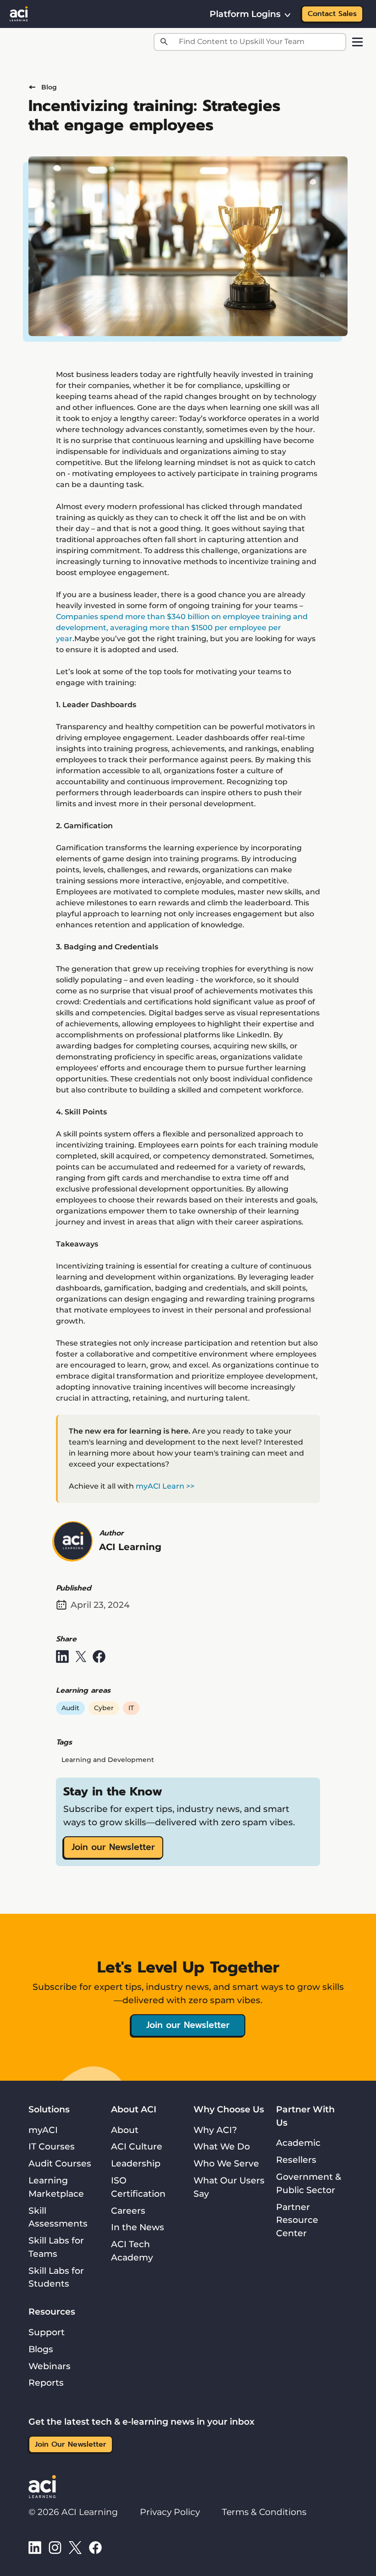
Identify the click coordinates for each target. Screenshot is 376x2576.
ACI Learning (130, 1547)
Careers (128, 2210)
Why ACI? (215, 2130)
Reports (46, 2382)
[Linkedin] (35, 2547)
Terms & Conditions (264, 2512)
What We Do (222, 2146)
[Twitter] (75, 2547)
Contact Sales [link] (332, 14)
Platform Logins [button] (245, 14)
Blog (49, 87)
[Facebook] (95, 2547)
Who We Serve (226, 2163)
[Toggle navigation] (357, 42)
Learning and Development (108, 1760)
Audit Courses (60, 2163)
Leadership (136, 2163)
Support (47, 2332)
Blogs (41, 2349)
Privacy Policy (170, 2512)
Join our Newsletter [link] (113, 1847)
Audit (70, 1708)
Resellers (296, 2160)
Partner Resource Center (297, 2220)
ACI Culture (137, 2146)
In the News (138, 2227)
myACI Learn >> (165, 1486)
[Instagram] (55, 2547)
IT (131, 1708)
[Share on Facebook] (99, 1656)
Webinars (50, 2366)
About (125, 2130)
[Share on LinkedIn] (62, 1656)
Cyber (104, 1708)
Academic (298, 2143)
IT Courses (52, 2146)
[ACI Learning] (19, 13)
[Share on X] (81, 1656)
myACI (43, 2130)
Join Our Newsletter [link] (71, 2444)
